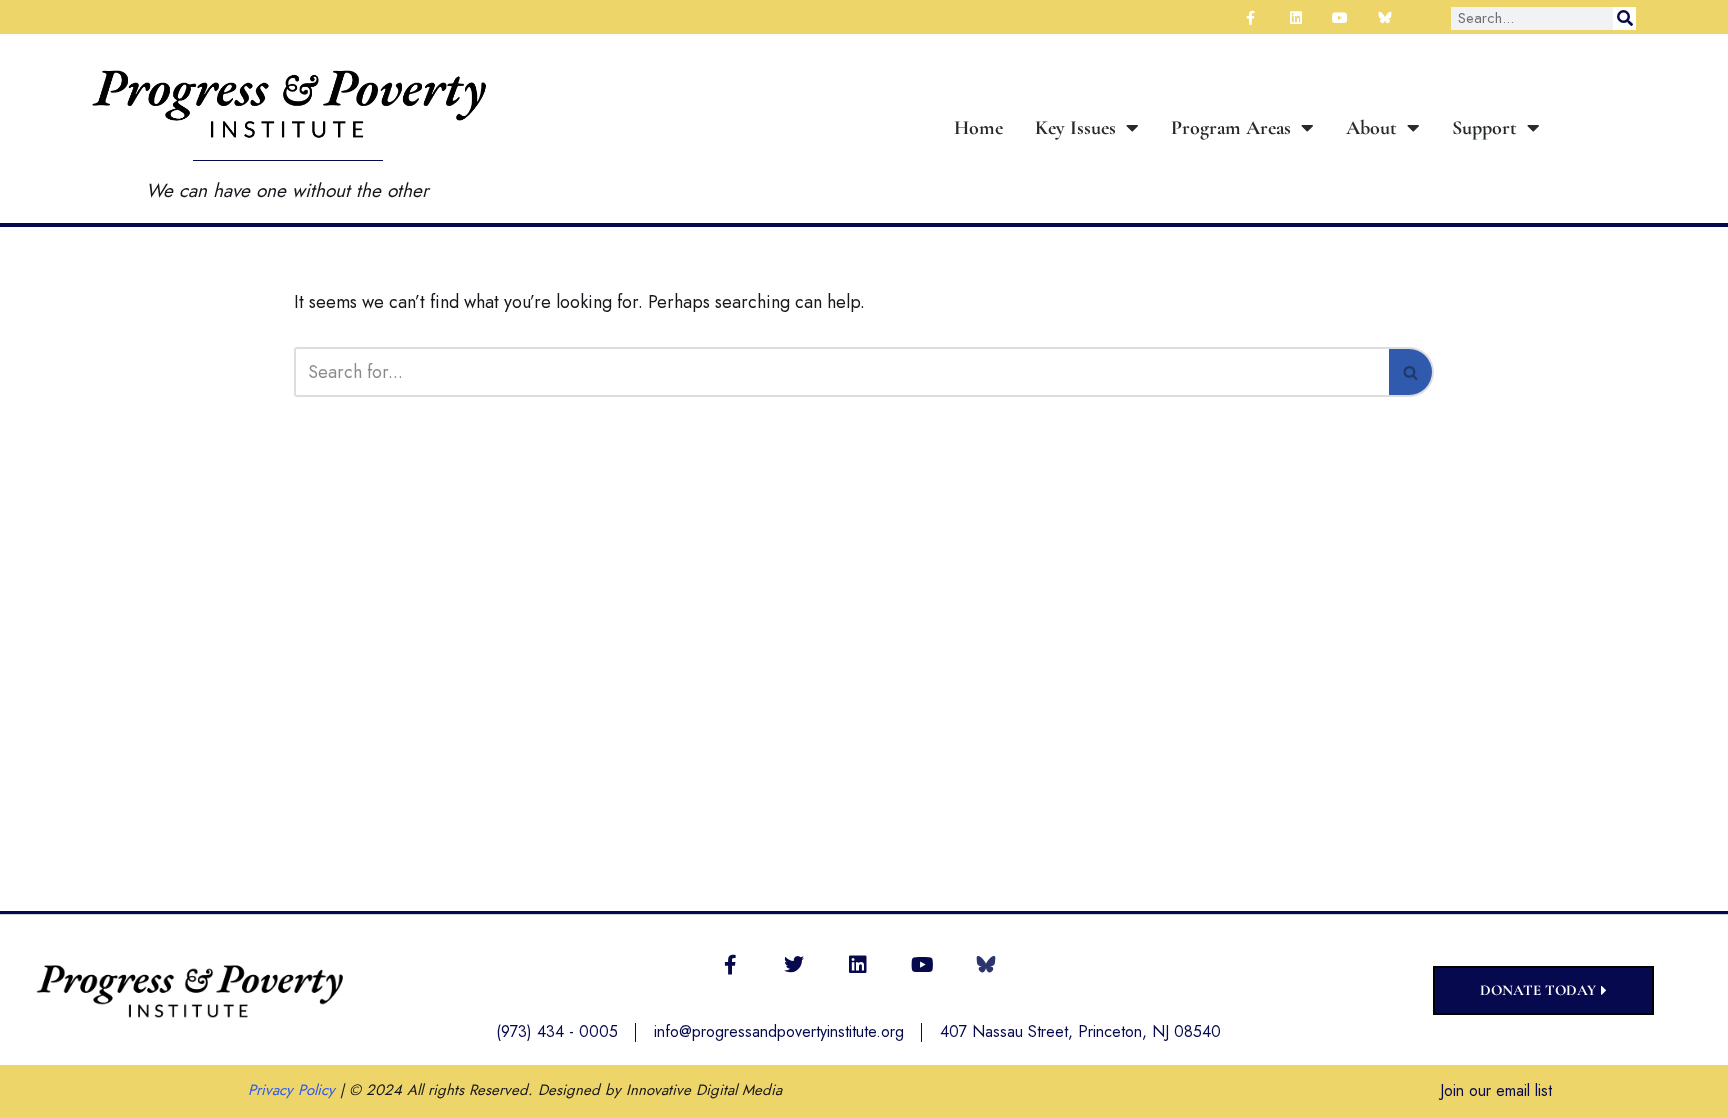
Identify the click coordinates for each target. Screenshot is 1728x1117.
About (1371, 128)
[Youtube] (922, 965)
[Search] (1624, 18)
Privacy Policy (291, 1090)
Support (1484, 128)
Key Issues (1075, 128)
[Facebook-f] (730, 965)
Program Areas (1231, 128)
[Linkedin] (858, 965)
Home (978, 128)
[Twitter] (794, 965)
